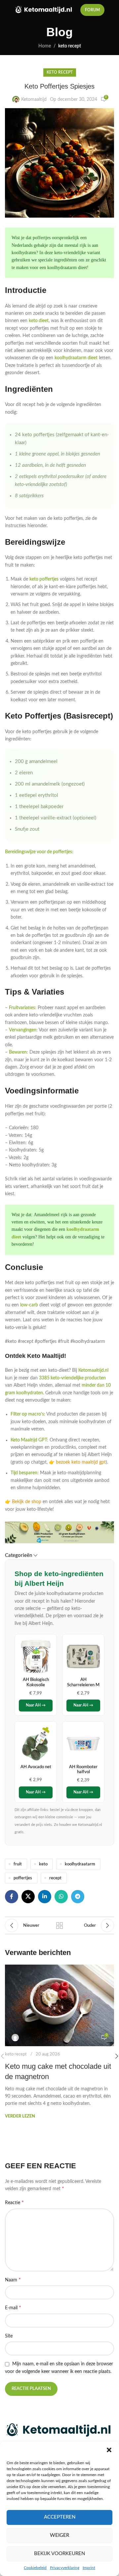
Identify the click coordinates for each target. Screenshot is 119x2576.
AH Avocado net (36, 1767)
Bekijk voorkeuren (59, 2554)
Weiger (59, 2535)
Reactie (14, 2202)
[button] (109, 2450)
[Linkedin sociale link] (45, 1897)
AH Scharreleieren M (83, 1682)
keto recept (70, 46)
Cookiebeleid (35, 2568)
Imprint (89, 2568)
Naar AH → (36, 1705)
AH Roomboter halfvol (83, 1770)
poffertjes (23, 1878)
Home (45, 46)
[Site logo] (44, 10)
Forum (92, 10)
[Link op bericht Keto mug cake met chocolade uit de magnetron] (59, 2005)
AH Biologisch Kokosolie (36, 1682)
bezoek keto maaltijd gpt (81, 1462)
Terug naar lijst (59, 1925)
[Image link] (59, 2430)
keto (43, 1864)
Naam (13, 2280)
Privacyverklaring (65, 2568)
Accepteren (60, 2517)
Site (9, 2336)
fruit (18, 1864)
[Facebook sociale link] (12, 1897)
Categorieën (19, 1555)
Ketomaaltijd (34, 100)
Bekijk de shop (27, 1502)
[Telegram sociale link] (78, 1897)
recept (55, 1878)
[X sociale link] (28, 1897)
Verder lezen (20, 2116)
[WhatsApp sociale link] (61, 1897)
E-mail (13, 2308)
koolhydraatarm (80, 1864)
